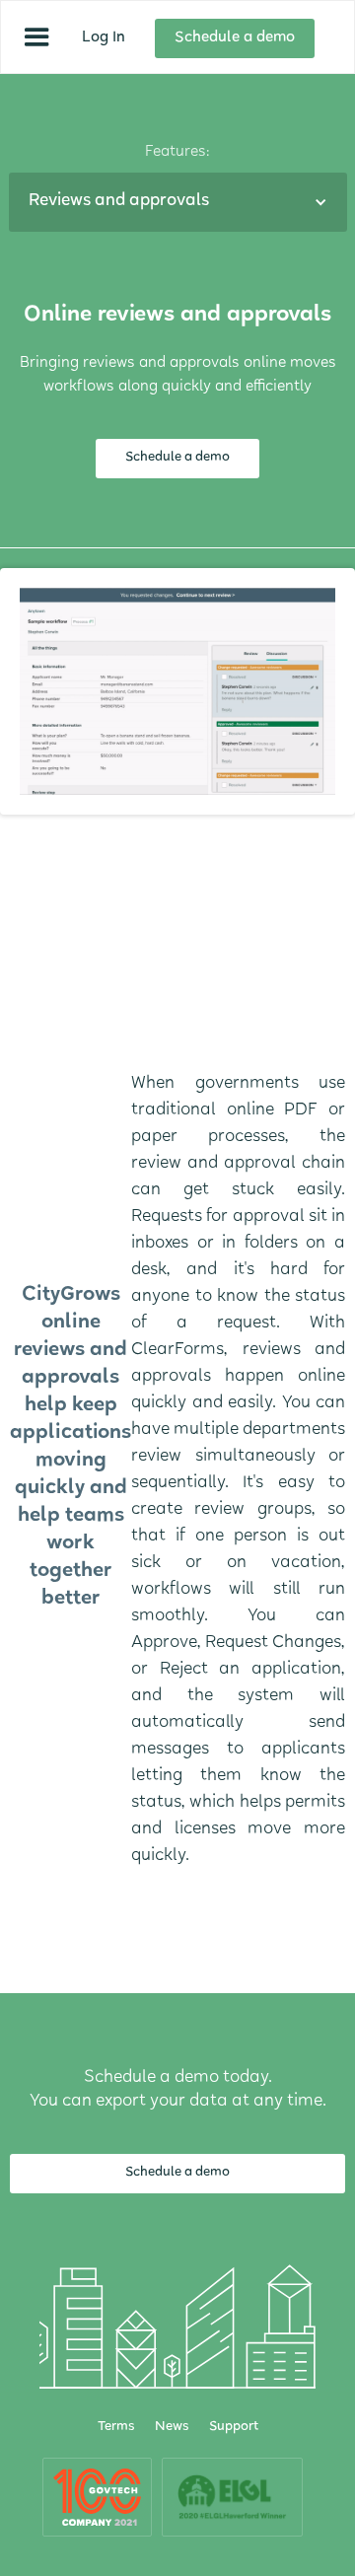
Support (234, 2428)
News (172, 2428)
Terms (116, 2428)
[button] (37, 37)
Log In (104, 38)
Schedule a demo (235, 38)
